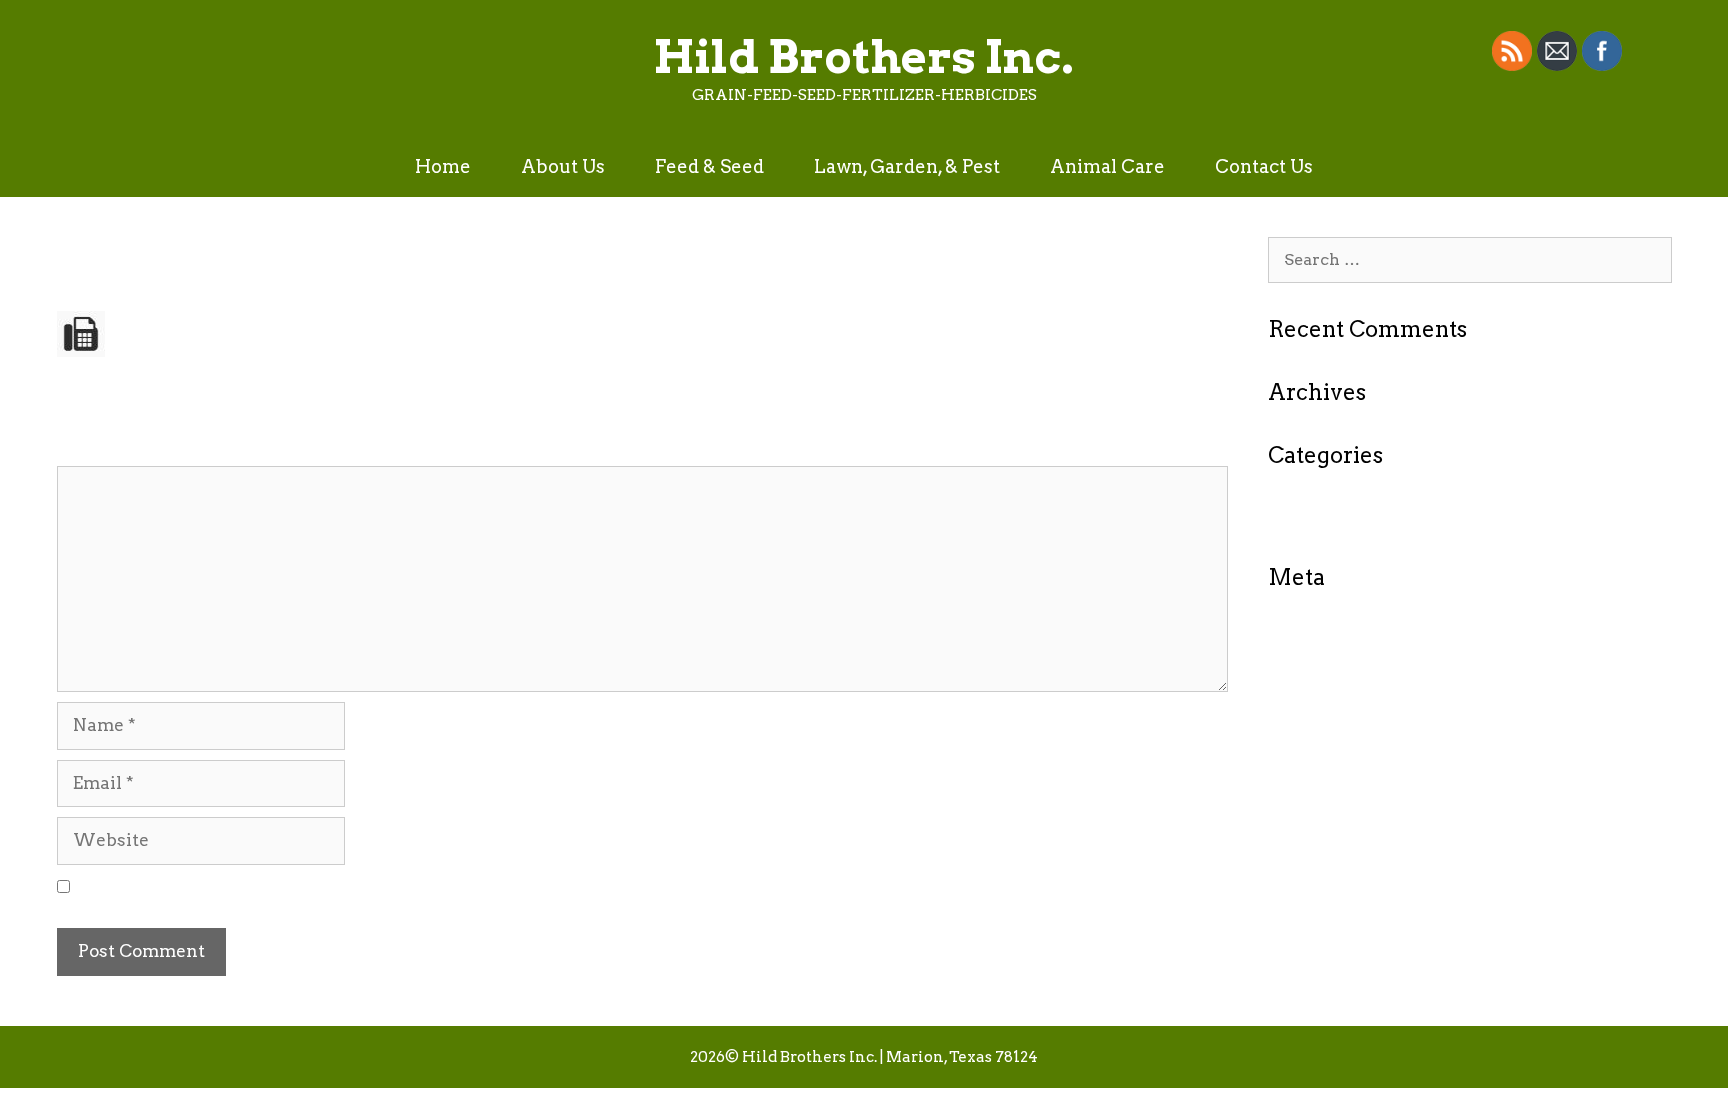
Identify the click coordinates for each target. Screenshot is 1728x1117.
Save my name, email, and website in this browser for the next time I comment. (420, 887)
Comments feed (1333, 693)
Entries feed (1317, 664)
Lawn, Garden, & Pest (907, 166)
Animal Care (1107, 166)
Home (443, 166)
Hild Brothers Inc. (864, 57)
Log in (1294, 635)
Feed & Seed (709, 166)
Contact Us (1264, 166)
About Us (563, 166)
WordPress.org (1330, 722)
